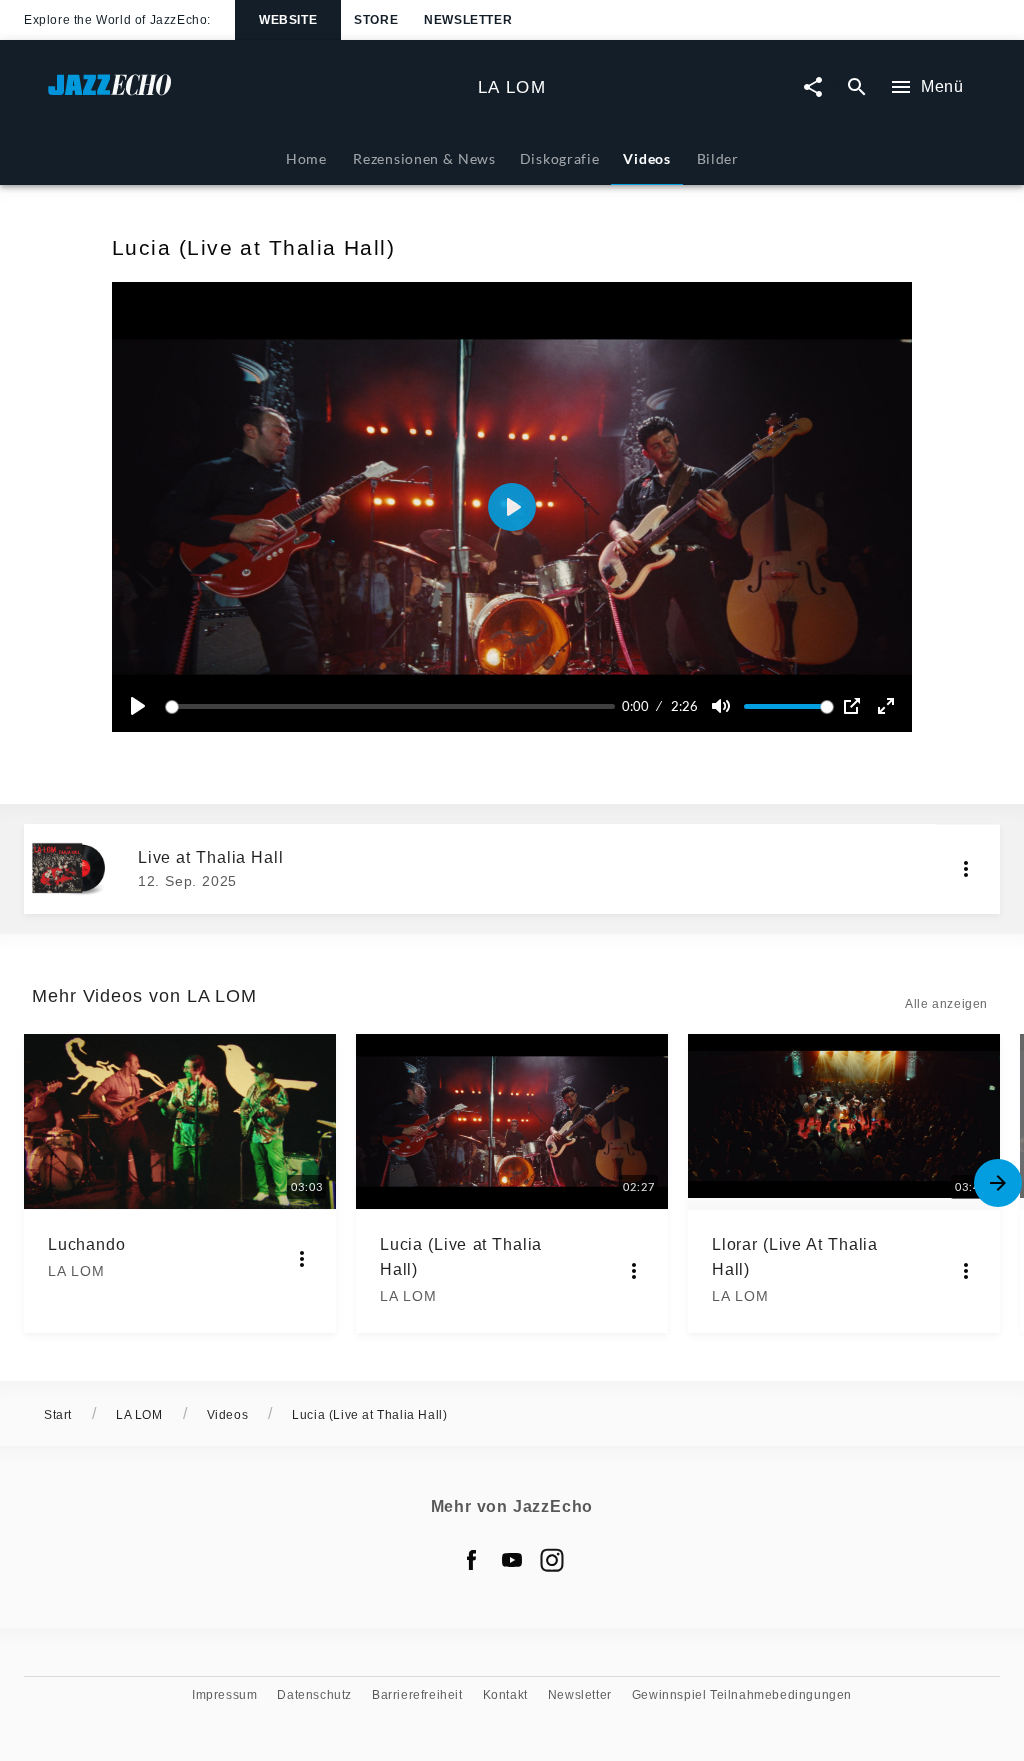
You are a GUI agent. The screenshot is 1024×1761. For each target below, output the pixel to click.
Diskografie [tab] (560, 158)
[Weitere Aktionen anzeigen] (966, 869)
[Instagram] (552, 1560)
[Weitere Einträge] (998, 1183)
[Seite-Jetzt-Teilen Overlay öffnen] (813, 87)
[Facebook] (472, 1560)
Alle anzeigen (946, 1004)
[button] (512, 507)
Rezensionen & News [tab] (424, 158)
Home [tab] (306, 158)
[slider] (393, 706)
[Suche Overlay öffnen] (857, 87)
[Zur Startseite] (255, 94)
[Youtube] (512, 1560)
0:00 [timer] (635, 706)
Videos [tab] (646, 158)
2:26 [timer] (684, 706)
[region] (512, 507)
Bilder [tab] (718, 158)
